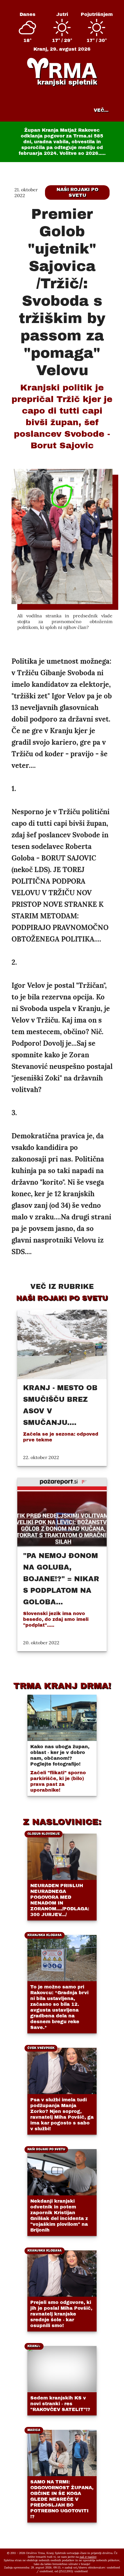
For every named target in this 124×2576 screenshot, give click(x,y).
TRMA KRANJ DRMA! (62, 1686)
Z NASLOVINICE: (62, 1822)
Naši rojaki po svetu (77, 192)
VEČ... (101, 110)
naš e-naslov (88, 2557)
